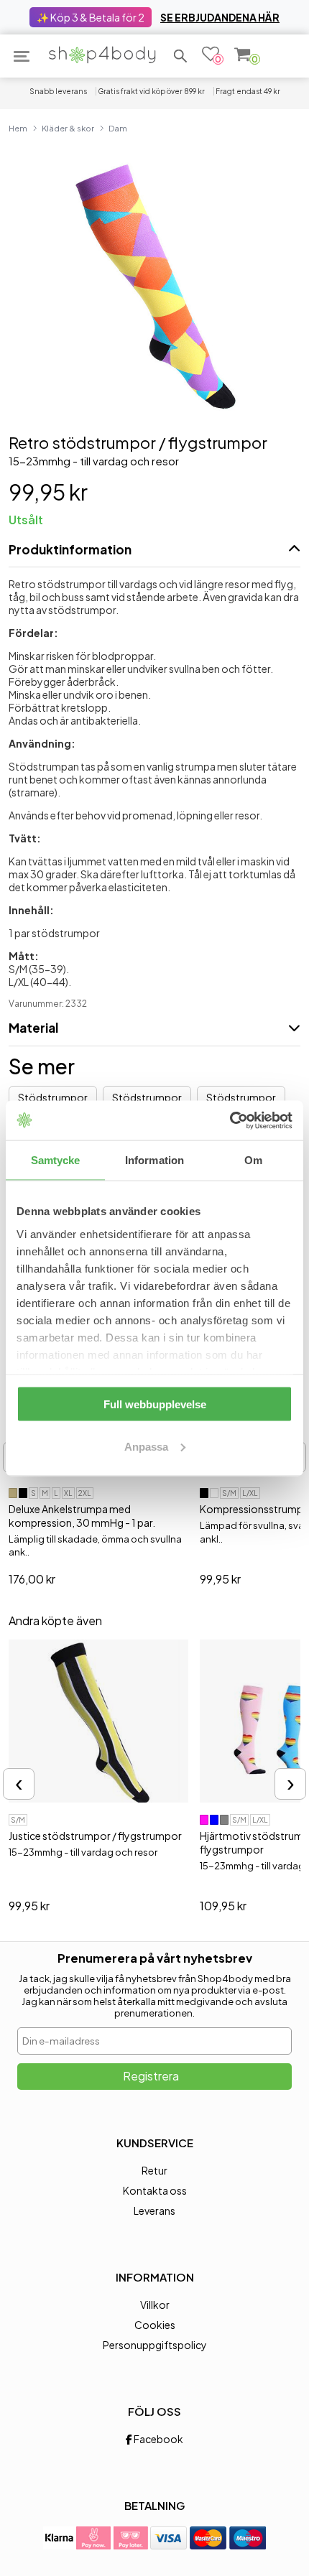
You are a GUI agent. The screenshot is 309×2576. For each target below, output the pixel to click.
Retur (154, 2170)
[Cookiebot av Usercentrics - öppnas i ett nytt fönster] (230, 1120)
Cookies (155, 2325)
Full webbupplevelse (155, 1404)
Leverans (154, 2210)
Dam (118, 128)
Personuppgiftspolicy (155, 2345)
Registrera (151, 2076)
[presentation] (19, 1784)
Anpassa (146, 1446)
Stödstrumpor (53, 1097)
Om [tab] (253, 1160)
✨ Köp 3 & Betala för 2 (91, 17)
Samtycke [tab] (56, 1160)
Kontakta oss (155, 2190)
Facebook (158, 2439)
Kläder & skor (68, 128)
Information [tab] (154, 1160)
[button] (180, 56)
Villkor (155, 2305)
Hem (18, 128)
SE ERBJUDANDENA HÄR (220, 17)
